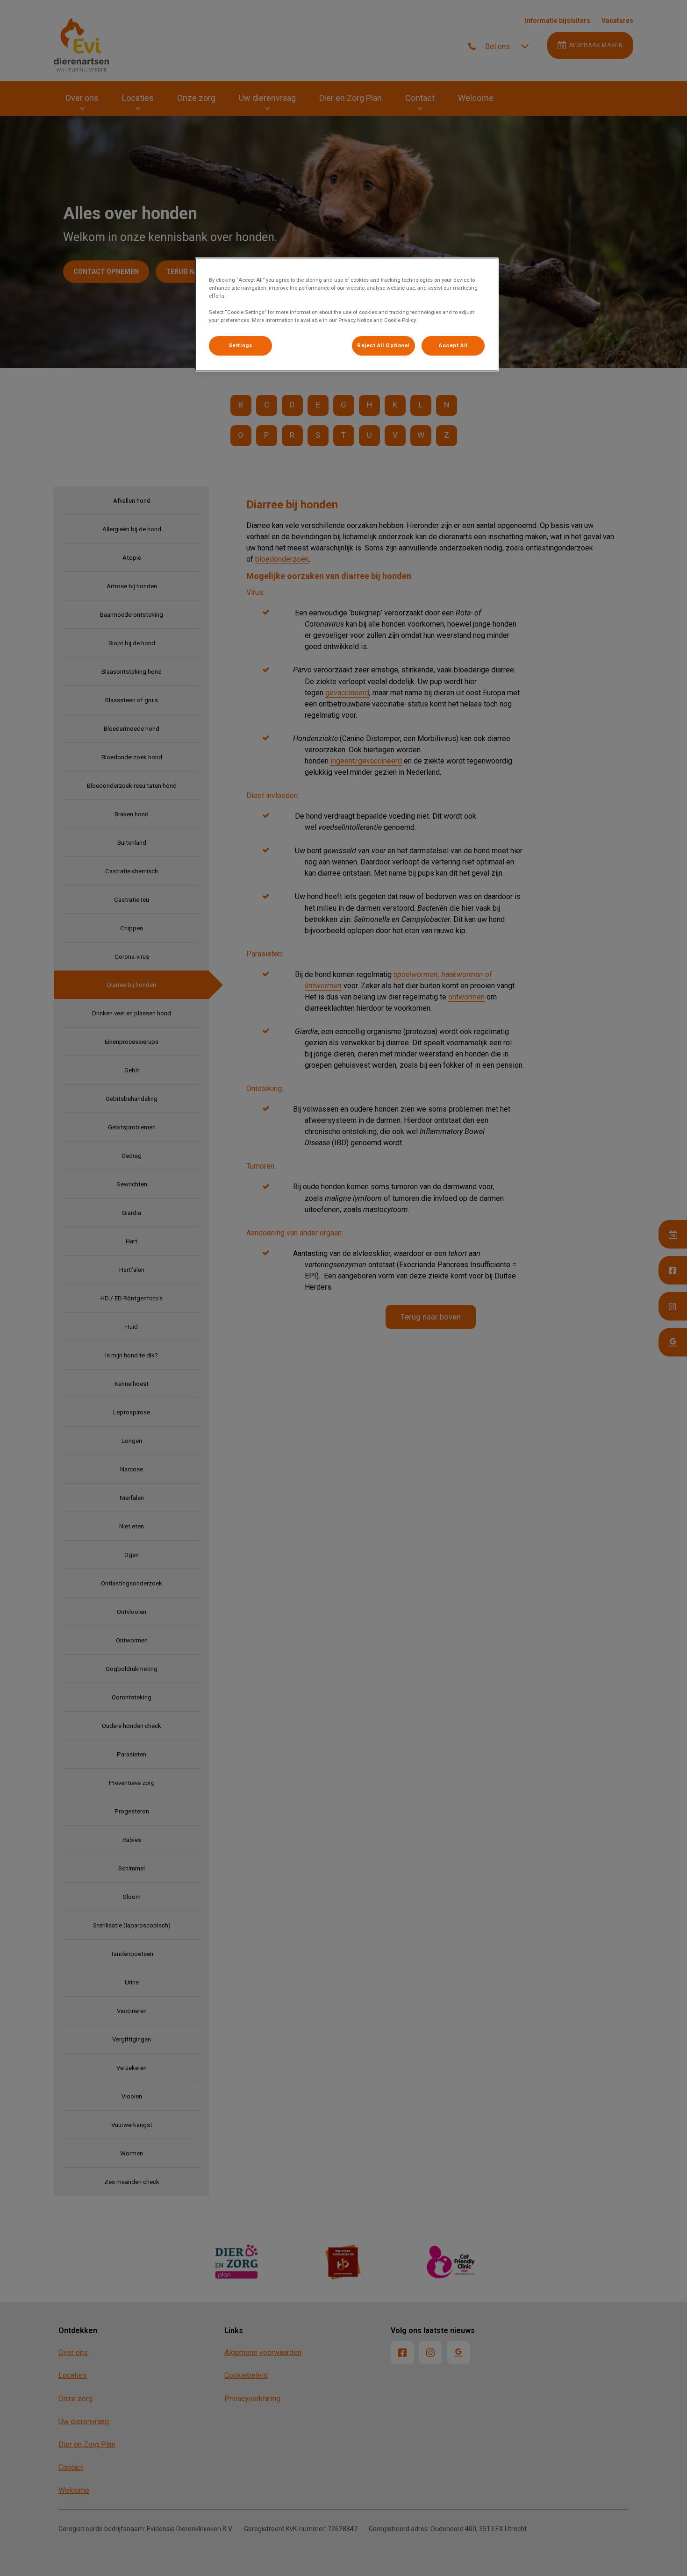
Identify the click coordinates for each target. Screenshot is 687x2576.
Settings (241, 345)
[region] (347, 314)
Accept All (453, 345)
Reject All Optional (383, 345)
